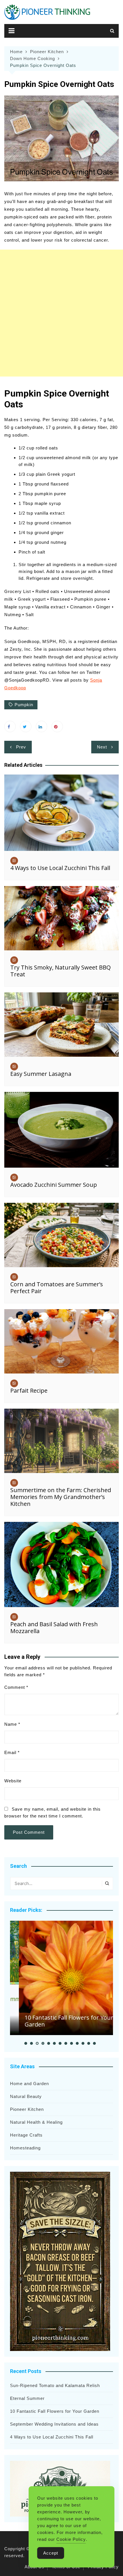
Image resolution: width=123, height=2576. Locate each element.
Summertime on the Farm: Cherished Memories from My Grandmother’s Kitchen (61, 1497)
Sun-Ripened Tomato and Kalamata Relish (55, 2385)
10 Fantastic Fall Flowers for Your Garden (60, 2021)
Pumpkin (24, 705)
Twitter (26, 726)
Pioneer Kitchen (27, 2109)
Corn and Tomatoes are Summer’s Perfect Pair (57, 1288)
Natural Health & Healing (36, 2122)
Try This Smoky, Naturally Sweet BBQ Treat (60, 971)
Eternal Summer (27, 2398)
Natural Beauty (26, 2096)
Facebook (10, 726)
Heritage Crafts (26, 2135)
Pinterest (57, 726)
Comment (16, 1687)
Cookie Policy (71, 2539)
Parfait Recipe (29, 1390)
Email (12, 1752)
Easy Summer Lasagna (41, 1074)
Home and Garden (29, 2084)
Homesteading (25, 2148)
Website (13, 1781)
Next (102, 747)
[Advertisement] (61, 313)
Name (12, 1724)
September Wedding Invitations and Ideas (54, 2424)
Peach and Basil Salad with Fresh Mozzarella (54, 1628)
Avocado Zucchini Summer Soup (54, 1185)
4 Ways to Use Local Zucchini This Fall (60, 868)
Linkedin (41, 726)
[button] (26, 2043)
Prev (21, 747)
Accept (51, 2553)
